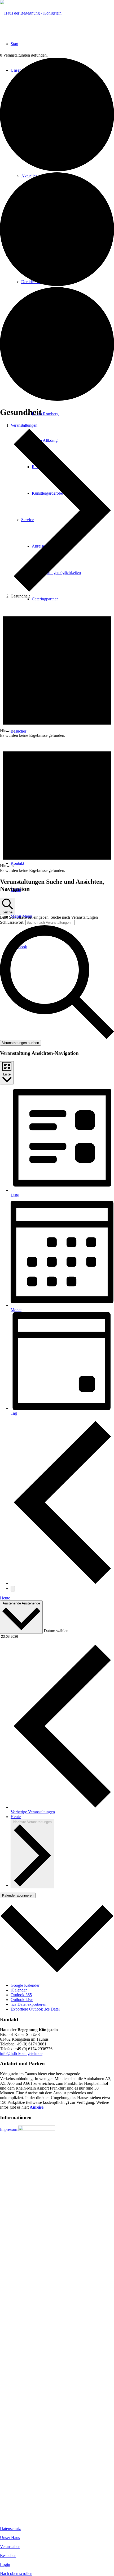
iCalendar (19, 1990)
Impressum (9, 2129)
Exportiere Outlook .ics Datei (35, 2009)
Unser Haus (10, 2538)
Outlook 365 (21, 1995)
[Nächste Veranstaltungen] (13, 1589)
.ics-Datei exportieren (28, 2004)
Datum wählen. (57, 1631)
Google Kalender (25, 1985)
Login (5, 2564)
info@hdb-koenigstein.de (21, 2053)
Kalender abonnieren (18, 1895)
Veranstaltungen (24, 425)
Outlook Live (22, 2000)
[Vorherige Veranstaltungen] (62, 1583)
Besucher (8, 2556)
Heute (5, 1598)
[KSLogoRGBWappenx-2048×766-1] (31, 13)
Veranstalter (10, 2547)
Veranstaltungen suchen (21, 1043)
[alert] (57, 670)
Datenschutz (10, 2529)
